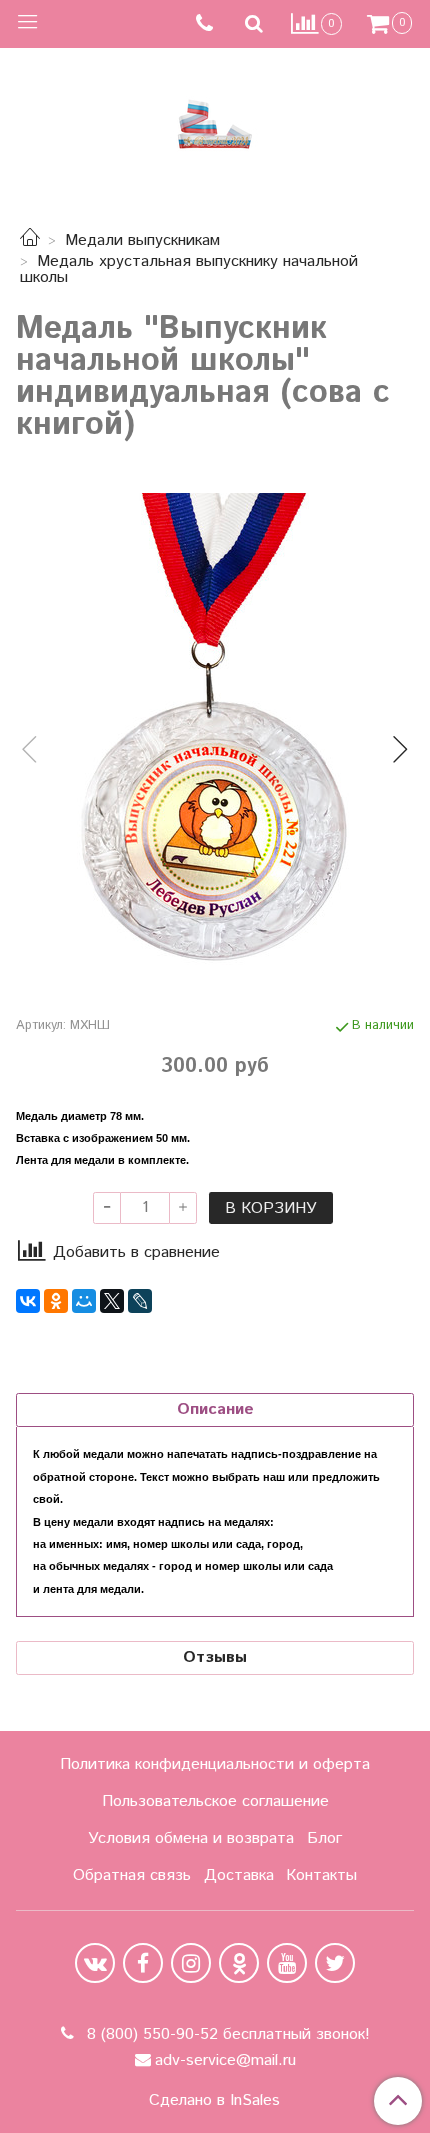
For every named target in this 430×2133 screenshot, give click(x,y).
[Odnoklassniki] (239, 1963)
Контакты (321, 1875)
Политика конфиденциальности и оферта (215, 1764)
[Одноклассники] (56, 1301)
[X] (112, 1301)
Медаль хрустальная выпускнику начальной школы (189, 269)
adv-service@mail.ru (225, 2060)
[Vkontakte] (95, 1963)
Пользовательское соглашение (215, 1801)
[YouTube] (287, 1963)
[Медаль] (215, 733)
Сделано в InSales (214, 2101)
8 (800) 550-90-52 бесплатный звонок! (226, 2034)
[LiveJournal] (140, 1301)
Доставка (239, 1875)
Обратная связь (132, 1875)
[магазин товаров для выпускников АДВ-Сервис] (215, 119)
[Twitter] (335, 1963)
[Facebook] (143, 1963)
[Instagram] (191, 1963)
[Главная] (30, 240)
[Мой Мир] (84, 1301)
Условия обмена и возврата (191, 1838)
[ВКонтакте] (28, 1301)
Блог (324, 1838)
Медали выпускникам (142, 240)
